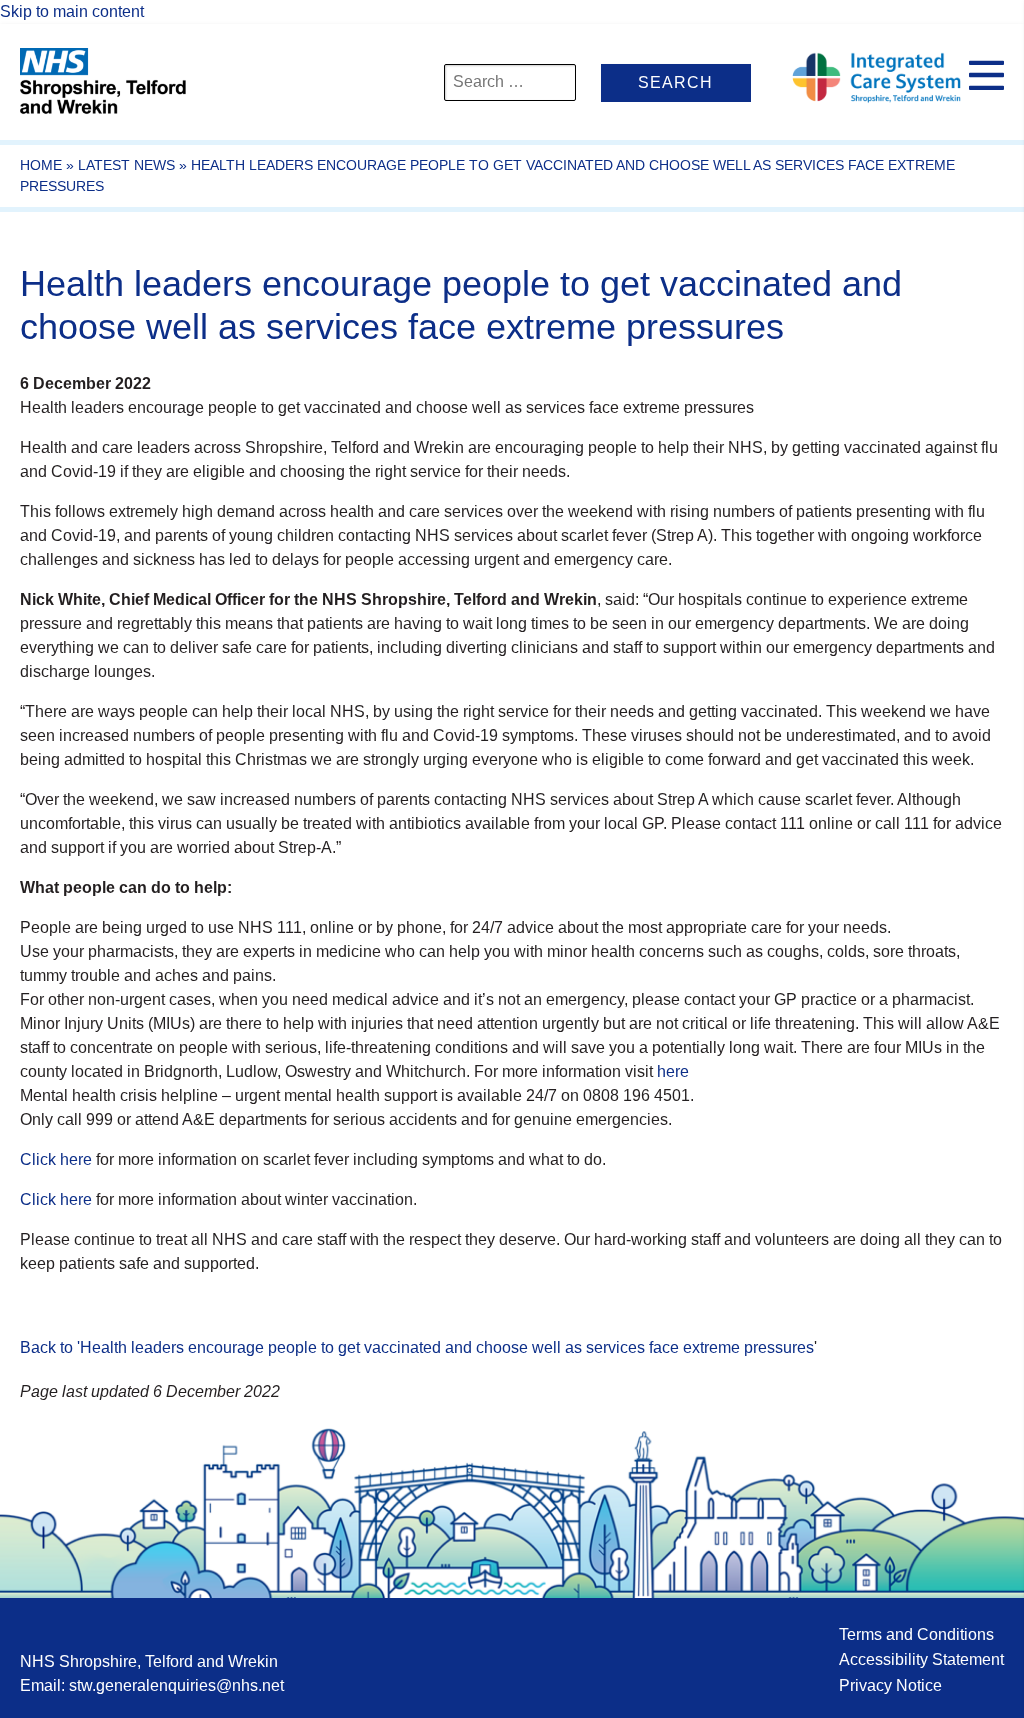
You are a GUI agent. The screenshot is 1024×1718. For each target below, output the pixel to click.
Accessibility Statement (921, 1659)
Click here (56, 1159)
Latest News (126, 165)
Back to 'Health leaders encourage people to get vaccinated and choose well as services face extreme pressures (417, 1347)
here (671, 1071)
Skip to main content (72, 11)
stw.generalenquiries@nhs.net (176, 1685)
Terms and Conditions (916, 1634)
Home (41, 165)
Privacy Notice (890, 1685)
